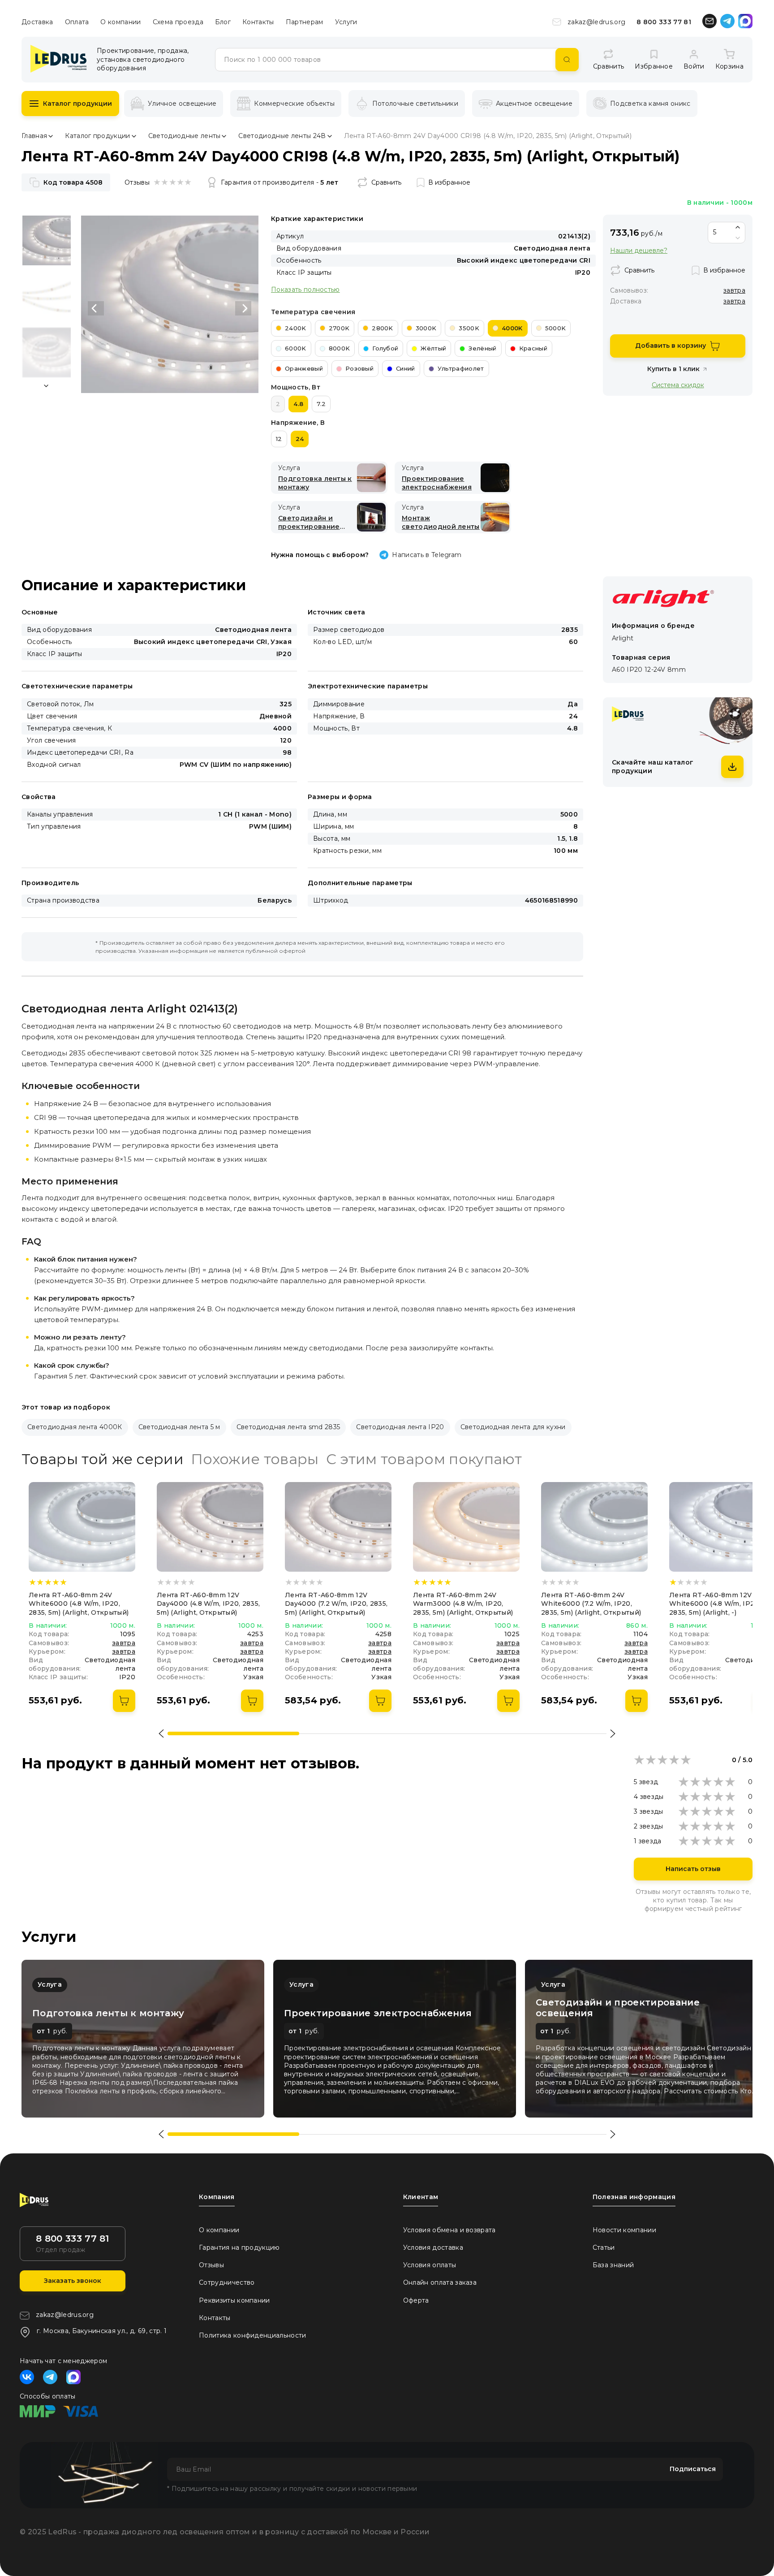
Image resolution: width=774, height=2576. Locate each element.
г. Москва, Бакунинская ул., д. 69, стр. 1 (102, 2331)
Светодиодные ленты (185, 136)
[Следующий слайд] (243, 308)
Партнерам (305, 22)
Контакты (258, 22)
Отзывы (211, 2265)
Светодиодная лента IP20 (400, 1427)
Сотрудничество (227, 2282)
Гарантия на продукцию (239, 2248)
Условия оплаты (430, 2265)
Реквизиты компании (234, 2300)
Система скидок (678, 385)
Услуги (346, 22)
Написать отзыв (693, 1869)
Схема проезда (178, 22)
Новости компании (624, 2230)
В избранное (449, 182)
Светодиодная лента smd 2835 (288, 1427)
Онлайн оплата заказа (440, 2282)
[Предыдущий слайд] (96, 308)
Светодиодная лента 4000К (75, 1427)
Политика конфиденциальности (253, 2335)
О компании (120, 22)
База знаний (613, 2265)
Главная (34, 136)
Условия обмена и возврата (449, 2230)
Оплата (77, 22)
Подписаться (693, 2469)
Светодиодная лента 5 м (179, 1427)
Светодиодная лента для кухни (513, 1427)
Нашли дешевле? (639, 251)
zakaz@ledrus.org (596, 22)
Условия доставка (433, 2248)
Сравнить (386, 182)
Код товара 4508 (73, 182)
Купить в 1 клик (673, 369)
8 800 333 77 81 (664, 22)
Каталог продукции (77, 104)
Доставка (37, 22)
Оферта (416, 2300)
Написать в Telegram (427, 555)
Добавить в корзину (671, 346)
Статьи (604, 2248)
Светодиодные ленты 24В (282, 136)
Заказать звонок (73, 2281)
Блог (223, 22)
